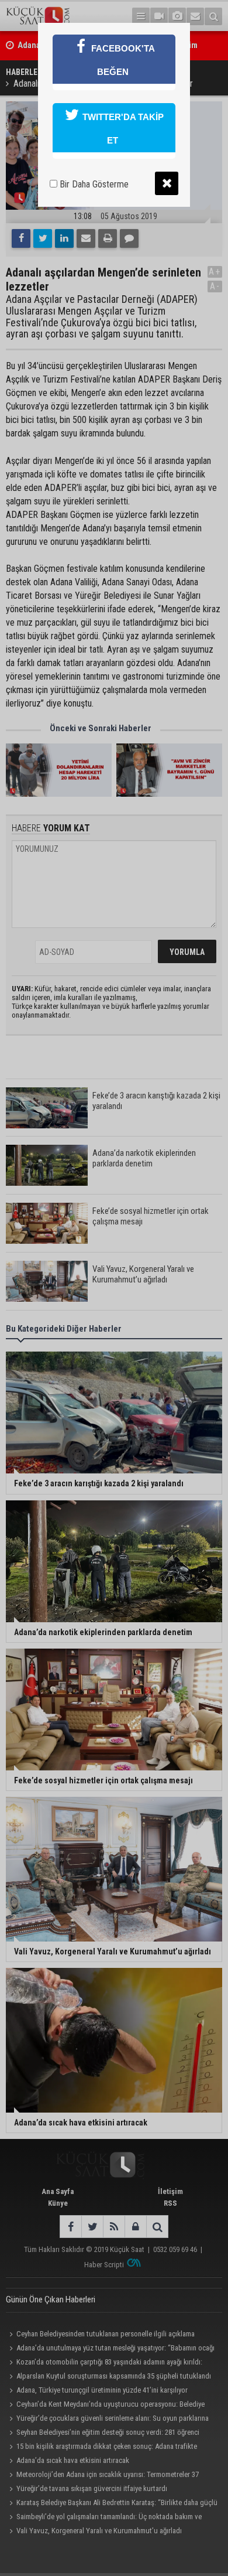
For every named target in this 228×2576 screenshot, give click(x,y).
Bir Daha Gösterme (93, 184)
